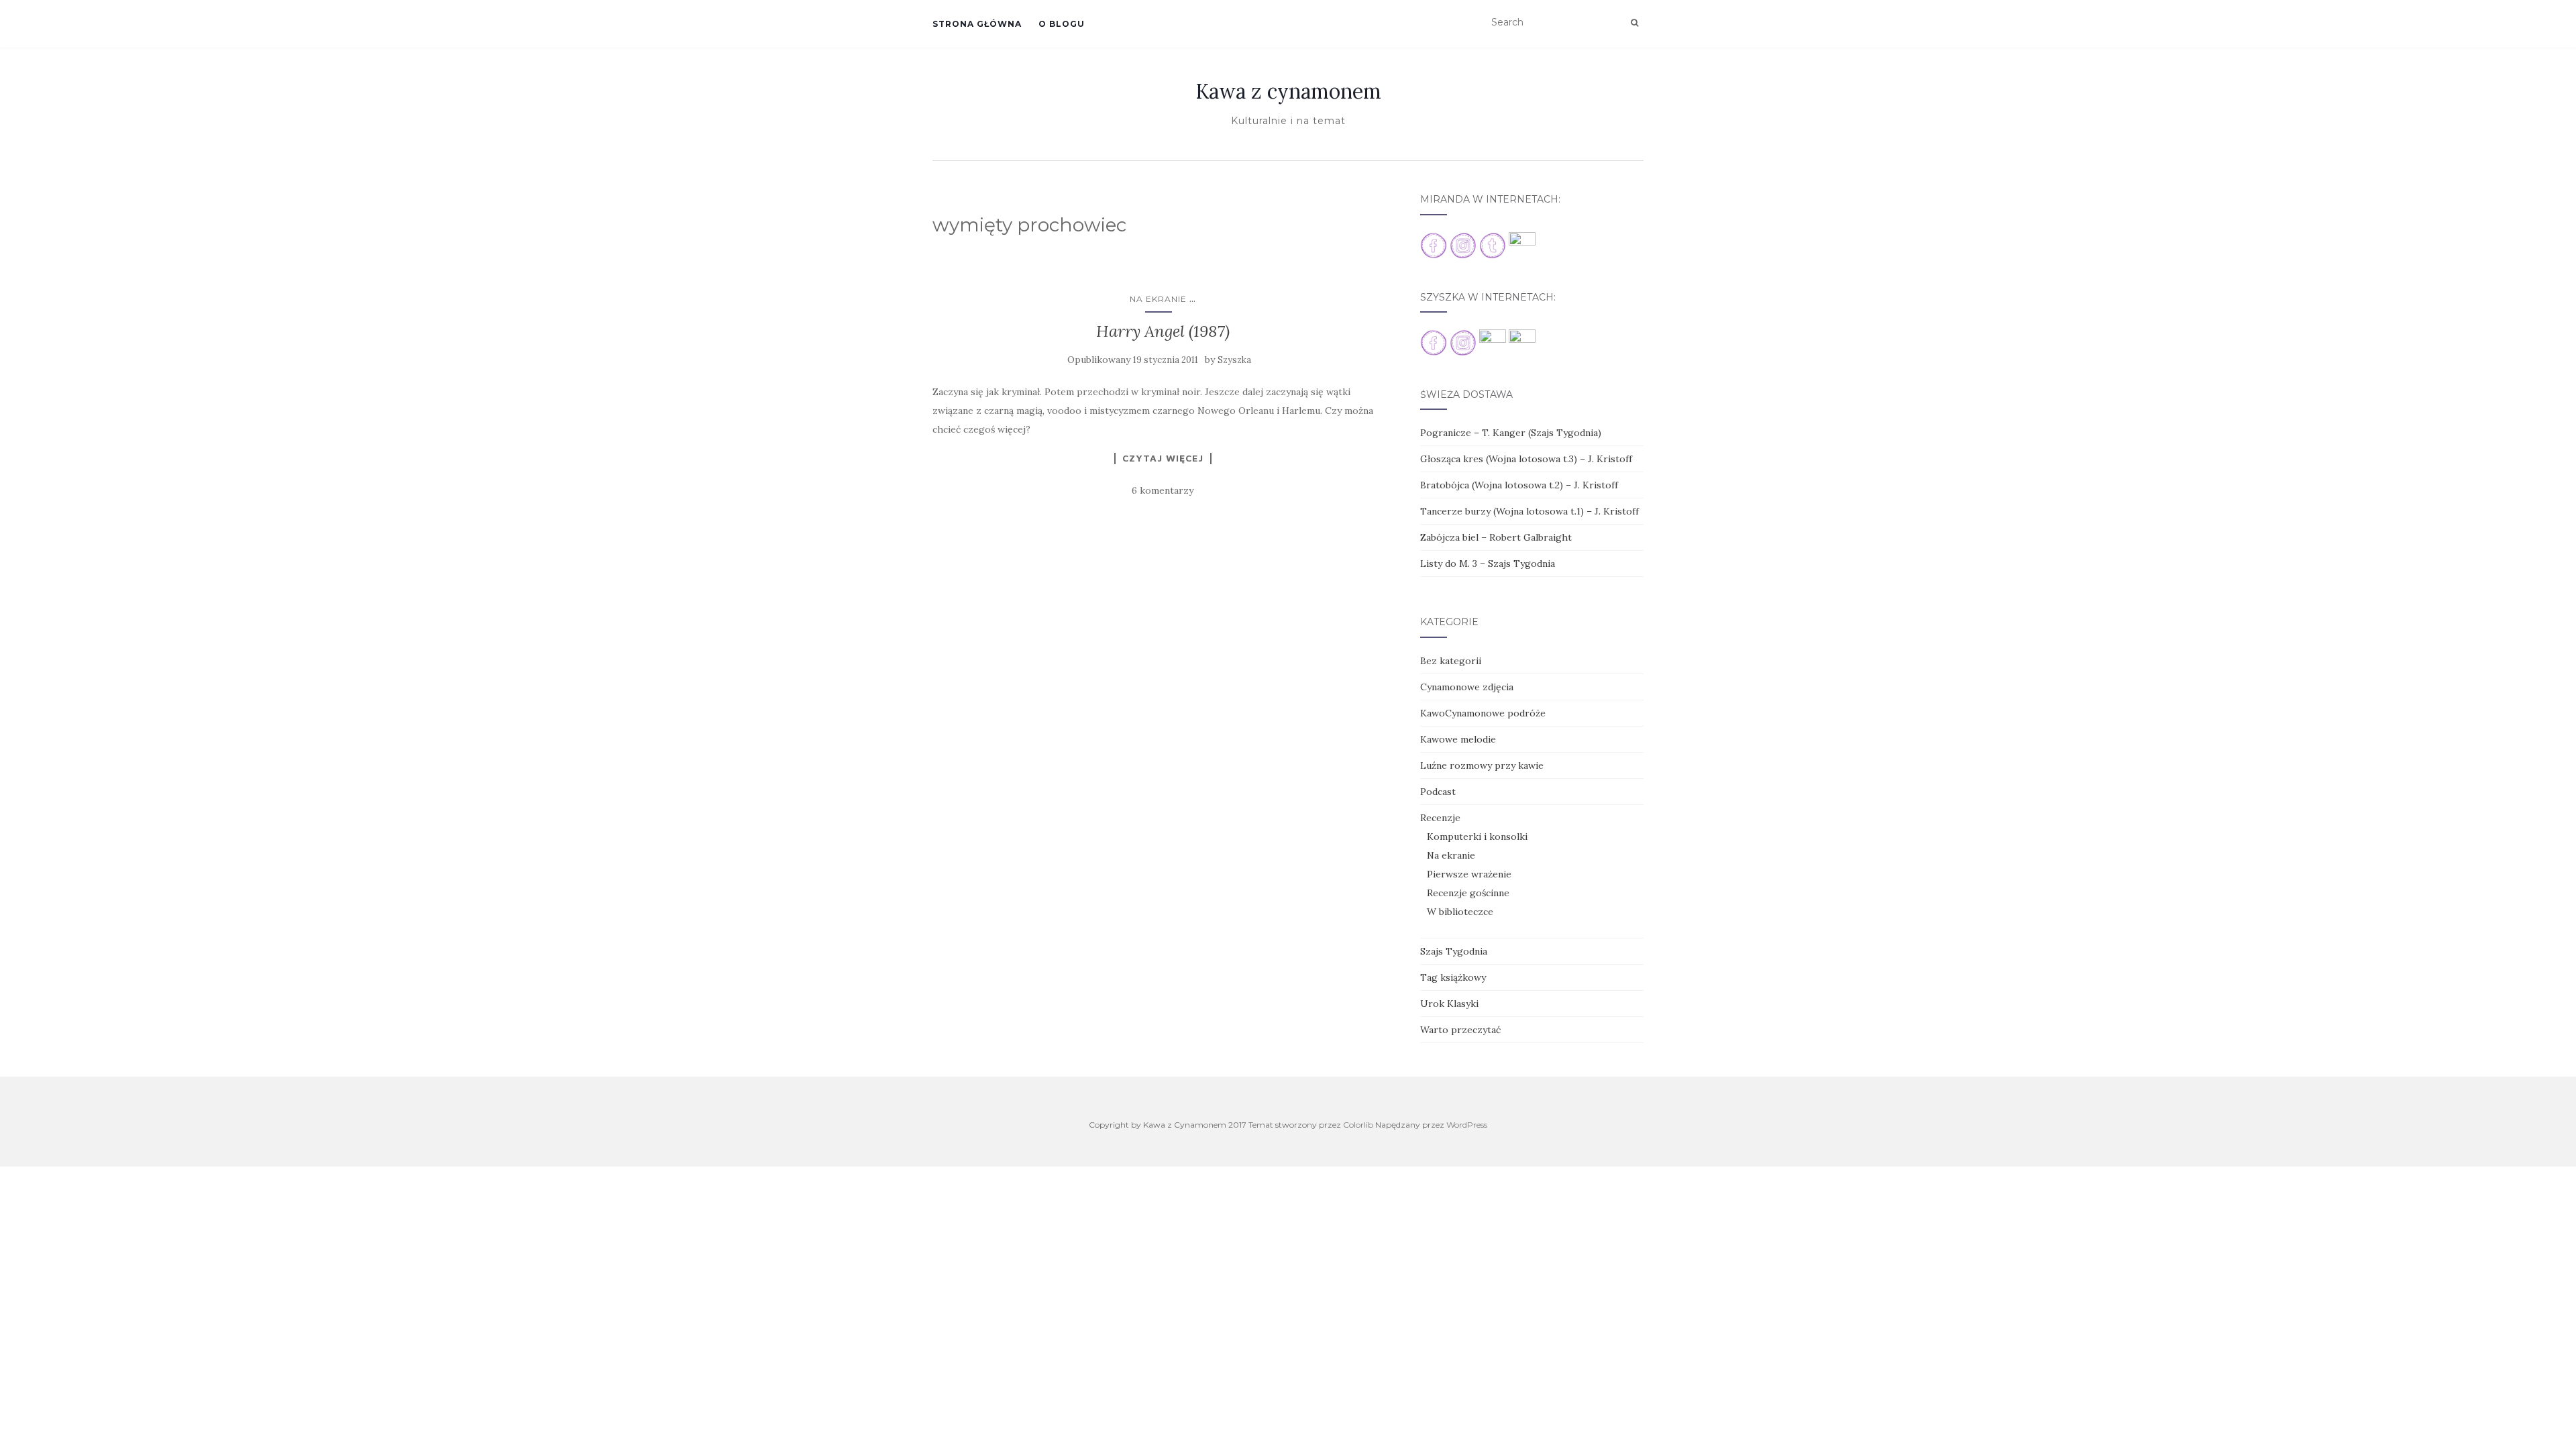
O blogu (1062, 24)
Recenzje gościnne (1468, 893)
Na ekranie (1158, 299)
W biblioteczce (1460, 912)
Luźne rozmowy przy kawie (1482, 765)
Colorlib (1358, 1125)
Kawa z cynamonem (1288, 91)
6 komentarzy (1163, 490)
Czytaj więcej (1163, 458)
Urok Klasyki (1449, 1004)
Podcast (1438, 792)
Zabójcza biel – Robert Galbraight (1496, 537)
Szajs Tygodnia (1454, 951)
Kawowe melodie (1458, 739)
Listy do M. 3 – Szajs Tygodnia (1488, 563)
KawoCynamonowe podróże (1483, 713)
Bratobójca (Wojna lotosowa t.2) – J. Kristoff (1519, 485)
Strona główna (977, 24)
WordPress (1467, 1125)
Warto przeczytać (1460, 1030)
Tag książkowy (1453, 977)
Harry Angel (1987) (1163, 331)
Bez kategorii (1451, 661)
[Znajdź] (1634, 23)
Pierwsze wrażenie (1469, 874)
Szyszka (1234, 360)
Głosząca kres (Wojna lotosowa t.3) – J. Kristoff (1526, 459)
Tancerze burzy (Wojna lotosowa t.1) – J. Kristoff (1529, 511)
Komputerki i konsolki (1477, 837)
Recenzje (1440, 818)
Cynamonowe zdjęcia (1467, 687)
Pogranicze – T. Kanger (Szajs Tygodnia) (1511, 433)
